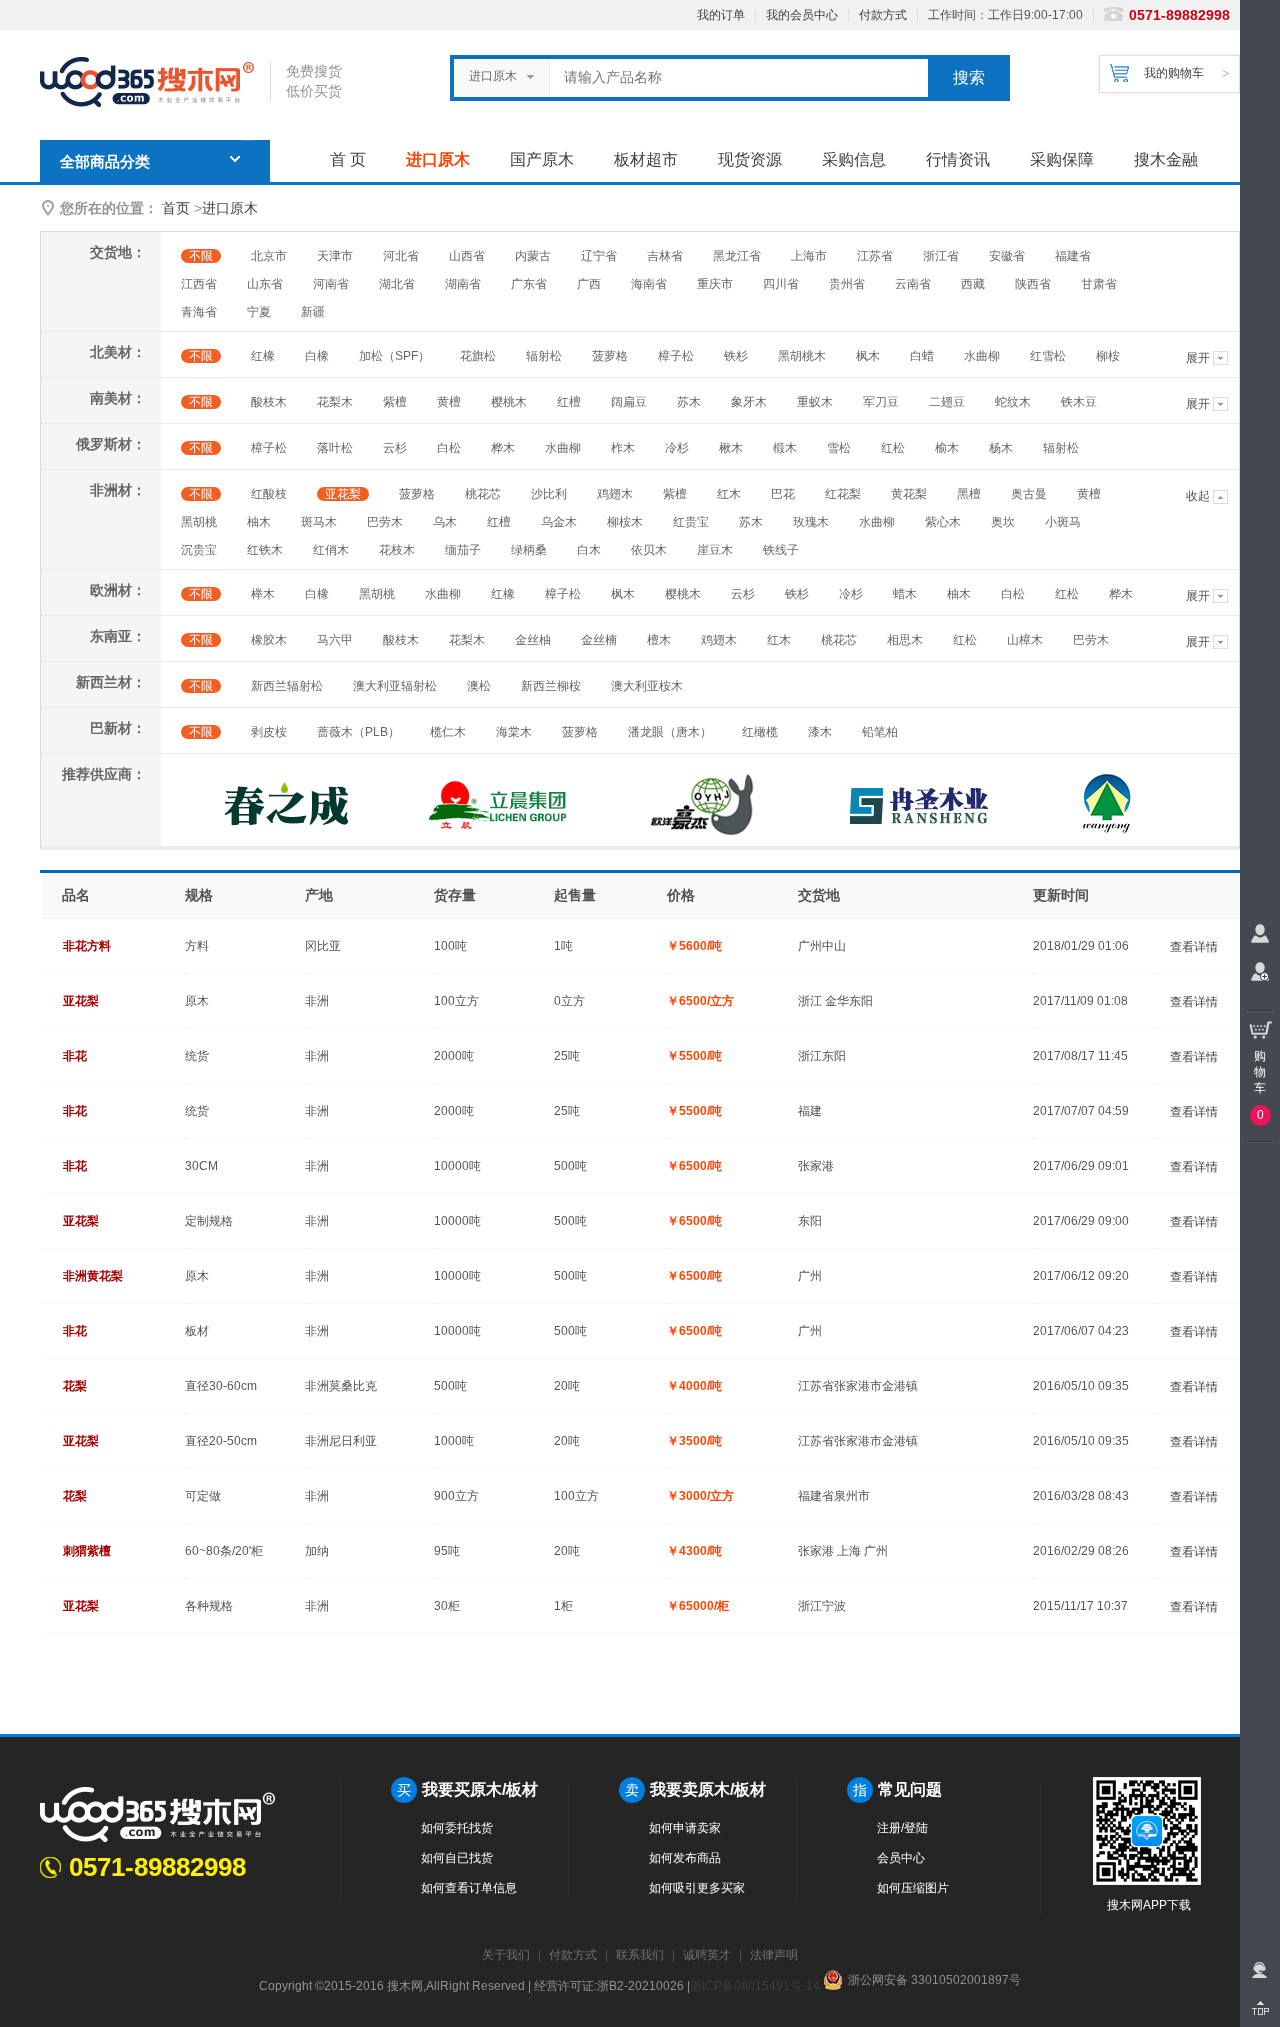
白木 (589, 550)
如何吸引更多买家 (697, 1888)
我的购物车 (1174, 73)
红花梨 (843, 494)
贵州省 (847, 284)
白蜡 (922, 356)
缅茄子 (463, 550)
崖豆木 (715, 550)
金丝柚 (533, 640)
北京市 (269, 256)
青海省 (199, 312)
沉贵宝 (199, 550)
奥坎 (1003, 522)
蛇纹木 (1013, 402)
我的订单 (721, 15)
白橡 (317, 356)
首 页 (348, 159)
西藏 (973, 284)
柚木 (259, 522)
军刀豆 (881, 402)
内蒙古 (533, 256)
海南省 (649, 284)
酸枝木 (269, 402)
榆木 (947, 448)
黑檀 (969, 494)
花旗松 (478, 356)
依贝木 (649, 550)
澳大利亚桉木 (647, 686)
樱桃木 (509, 402)
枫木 (868, 356)
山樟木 (1025, 640)
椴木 (785, 448)
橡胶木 (269, 640)
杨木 (1001, 448)
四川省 (781, 284)
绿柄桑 (529, 550)
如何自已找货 (457, 1858)
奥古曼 (1029, 494)
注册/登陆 (902, 1828)
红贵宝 (691, 522)
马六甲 (335, 640)
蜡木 (905, 594)
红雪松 (1048, 356)
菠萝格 (610, 356)
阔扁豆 (629, 402)
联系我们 (640, 1955)
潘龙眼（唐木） (670, 732)
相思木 (905, 640)
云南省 (913, 284)
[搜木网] (155, 82)
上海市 (809, 256)
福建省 (1073, 256)
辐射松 (544, 356)
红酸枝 (269, 494)
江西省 (199, 284)
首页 (176, 208)
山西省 (467, 256)
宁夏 (259, 312)
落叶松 (335, 448)
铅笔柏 (880, 732)
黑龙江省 (737, 256)
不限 (201, 256)
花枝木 (397, 550)
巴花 (783, 494)
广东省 (529, 284)
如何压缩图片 (913, 1888)
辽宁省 (599, 256)
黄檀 (449, 402)
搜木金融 (1166, 159)
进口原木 (438, 159)
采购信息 (854, 159)
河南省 (331, 284)
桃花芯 (483, 494)
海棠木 (514, 732)
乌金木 (559, 522)
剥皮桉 (269, 732)
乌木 (445, 522)
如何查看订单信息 (469, 1888)
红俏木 (331, 550)
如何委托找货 (457, 1828)
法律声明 (774, 1955)
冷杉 (677, 448)
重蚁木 (815, 402)
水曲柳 (982, 356)
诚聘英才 (707, 1955)
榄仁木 (448, 732)
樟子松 (676, 356)
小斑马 (1063, 522)
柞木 (623, 448)
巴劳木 (385, 522)
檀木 (659, 640)
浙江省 (941, 256)
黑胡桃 (199, 522)
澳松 (479, 686)
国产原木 (542, 159)
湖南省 (463, 284)
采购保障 (1062, 159)
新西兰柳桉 (551, 686)
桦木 (503, 448)
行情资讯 (958, 159)
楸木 (731, 448)
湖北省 (397, 284)
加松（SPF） (394, 356)
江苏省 (875, 256)
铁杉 (736, 356)
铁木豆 (1079, 402)
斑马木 (319, 522)
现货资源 (750, 159)
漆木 (820, 732)
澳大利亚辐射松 (395, 686)
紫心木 (943, 522)
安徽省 (1007, 256)
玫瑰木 (811, 522)
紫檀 (395, 402)
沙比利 (549, 494)
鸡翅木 (615, 494)
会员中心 (901, 1858)
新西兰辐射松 (287, 686)
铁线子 (781, 550)
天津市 (335, 256)
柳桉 (1108, 356)
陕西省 (1033, 284)
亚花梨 (343, 494)
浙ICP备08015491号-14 (755, 1986)
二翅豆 (947, 402)
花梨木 (335, 402)
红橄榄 (760, 732)
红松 (893, 448)
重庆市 (715, 284)
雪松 (839, 448)
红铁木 (265, 550)
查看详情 (1194, 947)
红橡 (263, 356)
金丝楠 (599, 640)
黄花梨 (909, 494)
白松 (449, 448)
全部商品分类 (105, 162)
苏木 (689, 402)
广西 (589, 284)
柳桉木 (625, 522)
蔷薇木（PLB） (358, 732)
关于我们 (506, 1955)
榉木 (263, 594)
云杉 (395, 448)
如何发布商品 (685, 1858)
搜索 (969, 77)
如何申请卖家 (685, 1828)
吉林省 (665, 256)
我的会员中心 (802, 15)
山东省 (265, 284)
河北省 (401, 256)
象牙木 (749, 402)
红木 (729, 494)
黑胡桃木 (802, 356)
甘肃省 (1099, 284)
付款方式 (883, 15)
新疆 (313, 312)
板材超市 (646, 159)
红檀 (569, 402)
